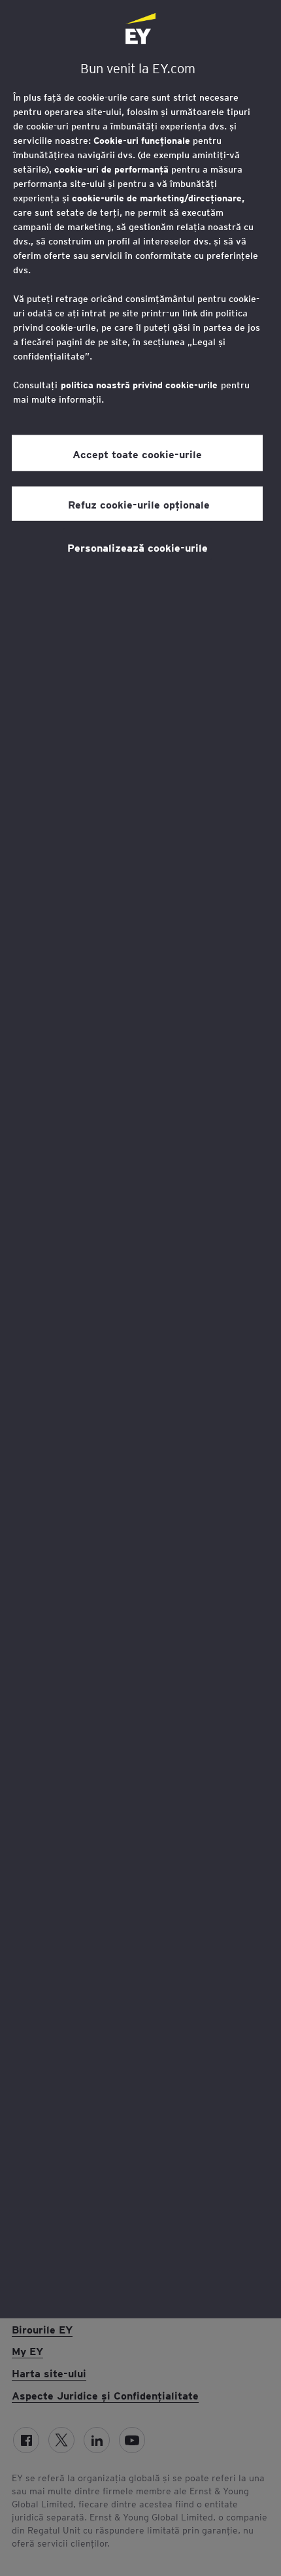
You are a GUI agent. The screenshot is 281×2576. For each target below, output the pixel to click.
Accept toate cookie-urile (137, 453)
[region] (140, 1159)
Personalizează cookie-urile (138, 547)
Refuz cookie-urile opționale (137, 504)
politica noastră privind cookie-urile (139, 385)
